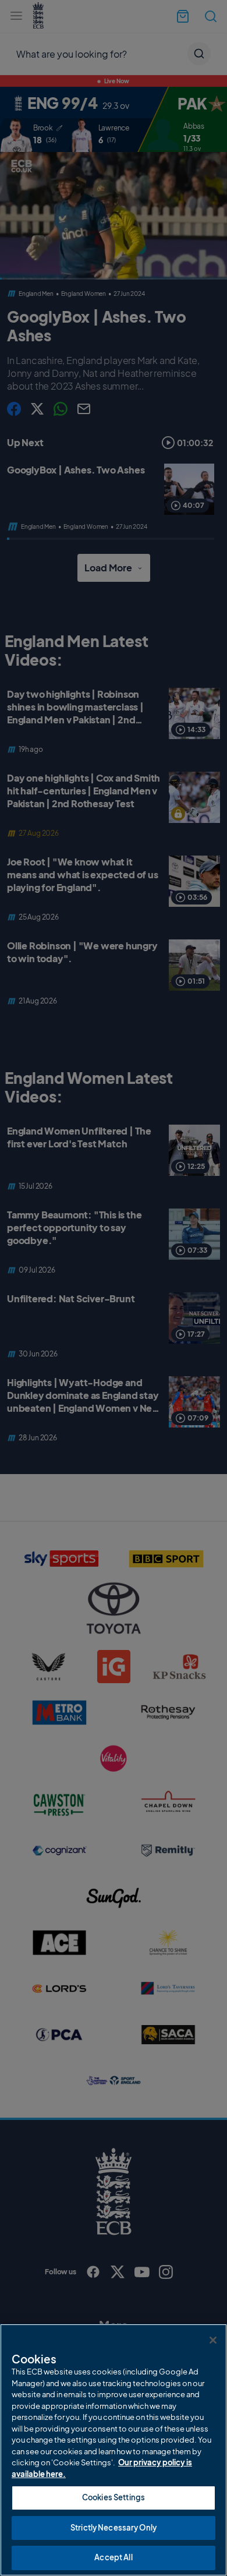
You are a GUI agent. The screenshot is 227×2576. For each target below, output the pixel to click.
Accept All (113, 2557)
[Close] (213, 2340)
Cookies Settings (114, 2497)
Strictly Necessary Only (114, 2528)
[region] (114, 2450)
